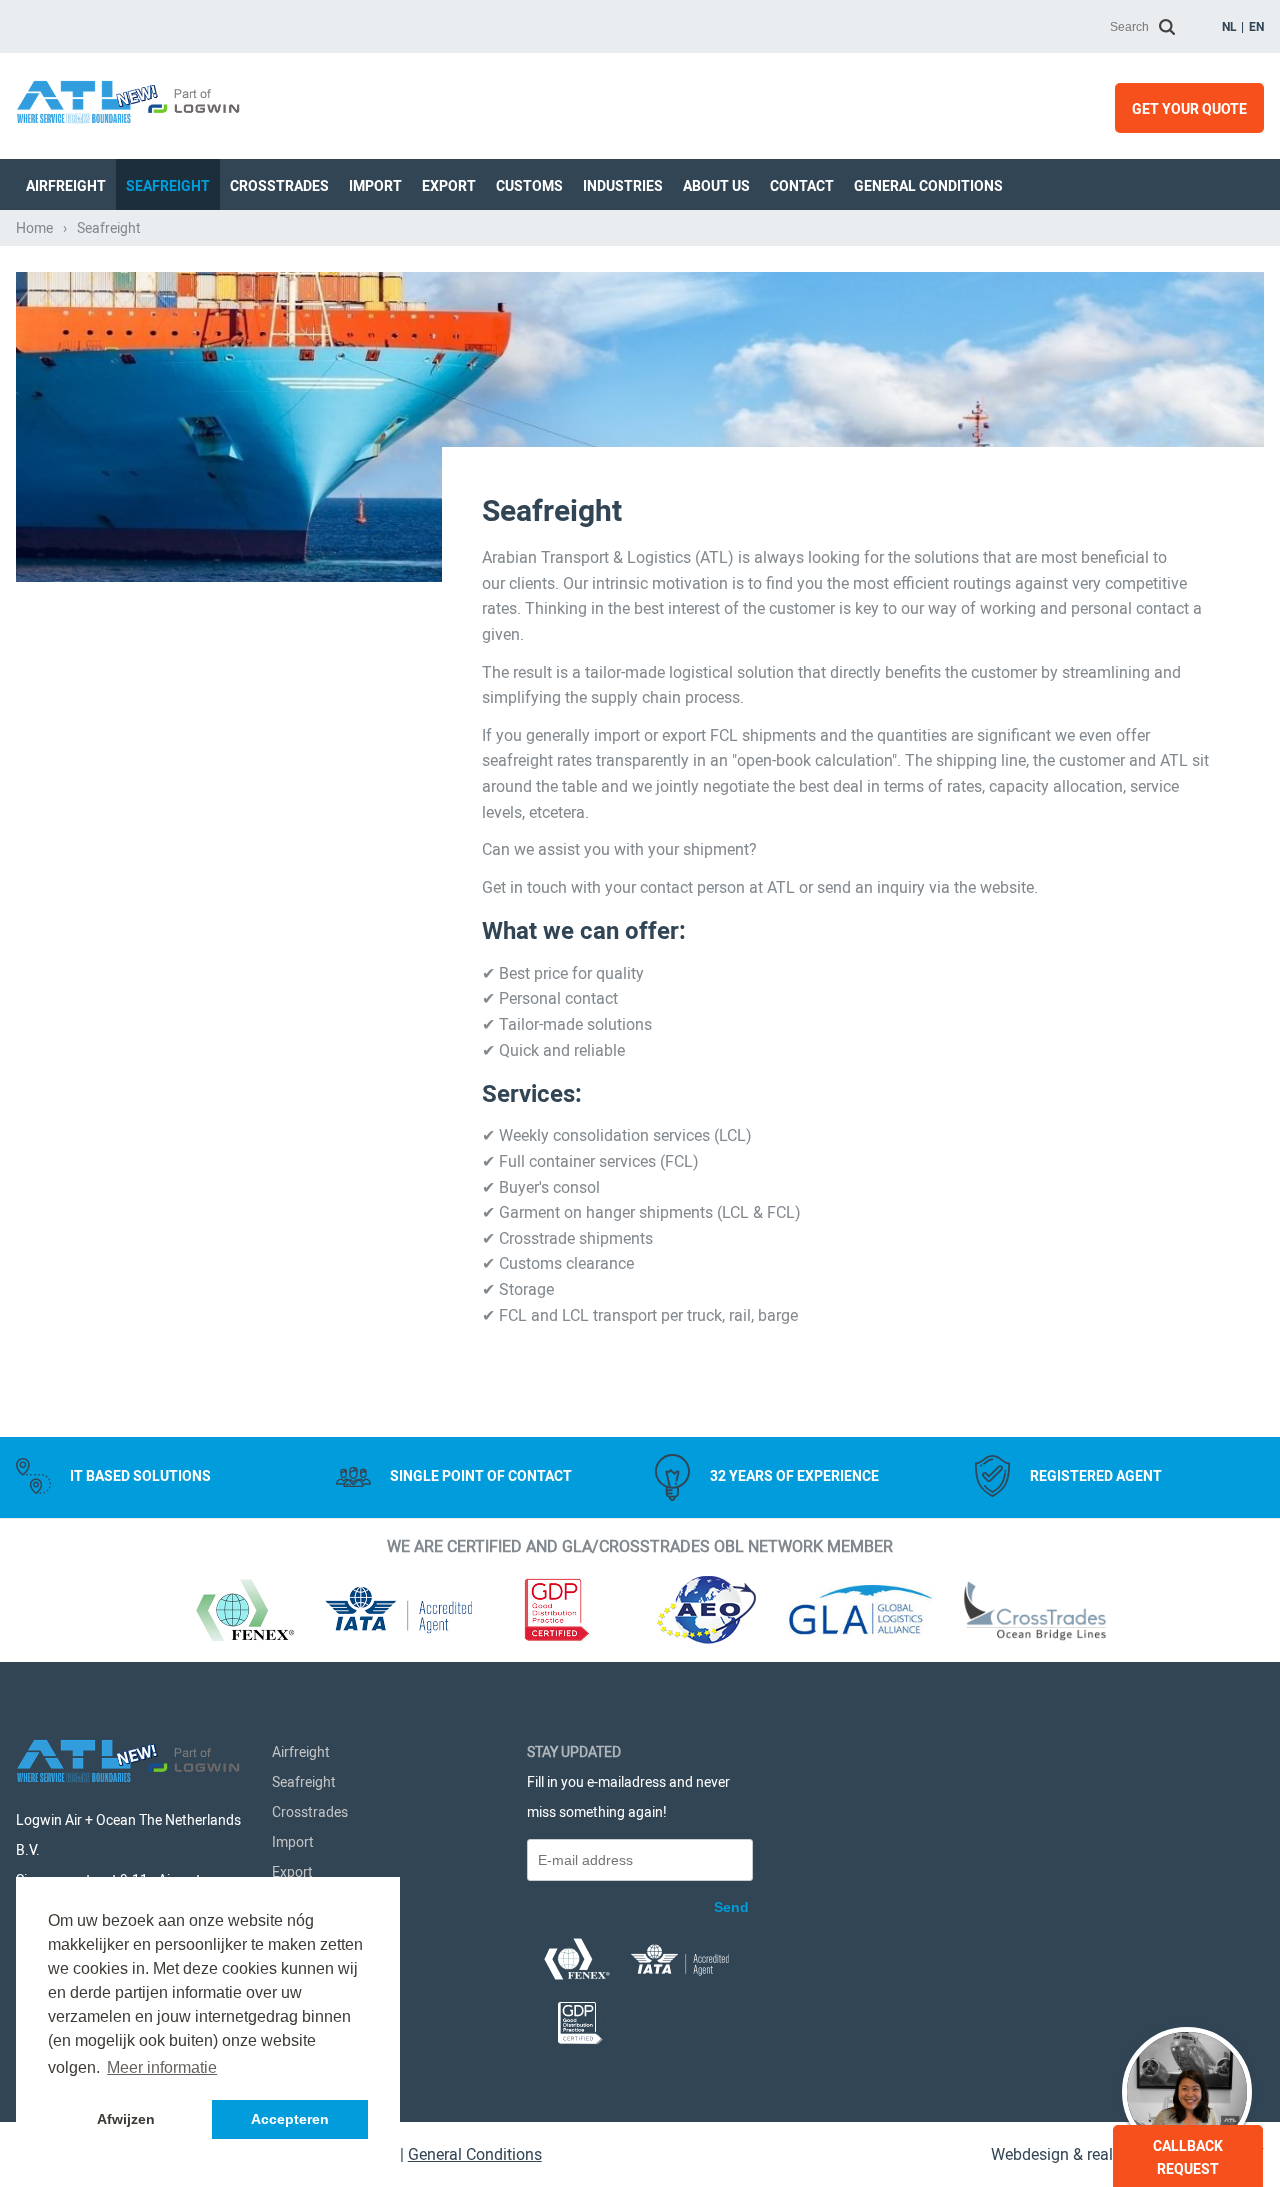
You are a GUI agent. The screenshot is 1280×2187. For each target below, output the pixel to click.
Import (375, 186)
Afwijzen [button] (126, 2119)
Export (449, 186)
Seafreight (168, 186)
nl (1229, 27)
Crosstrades (279, 186)
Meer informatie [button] (162, 2067)
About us (716, 186)
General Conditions (928, 186)
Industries (623, 186)
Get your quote (1189, 109)
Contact (802, 186)
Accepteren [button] (290, 2119)
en (1256, 27)
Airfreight (66, 186)
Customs (529, 186)
